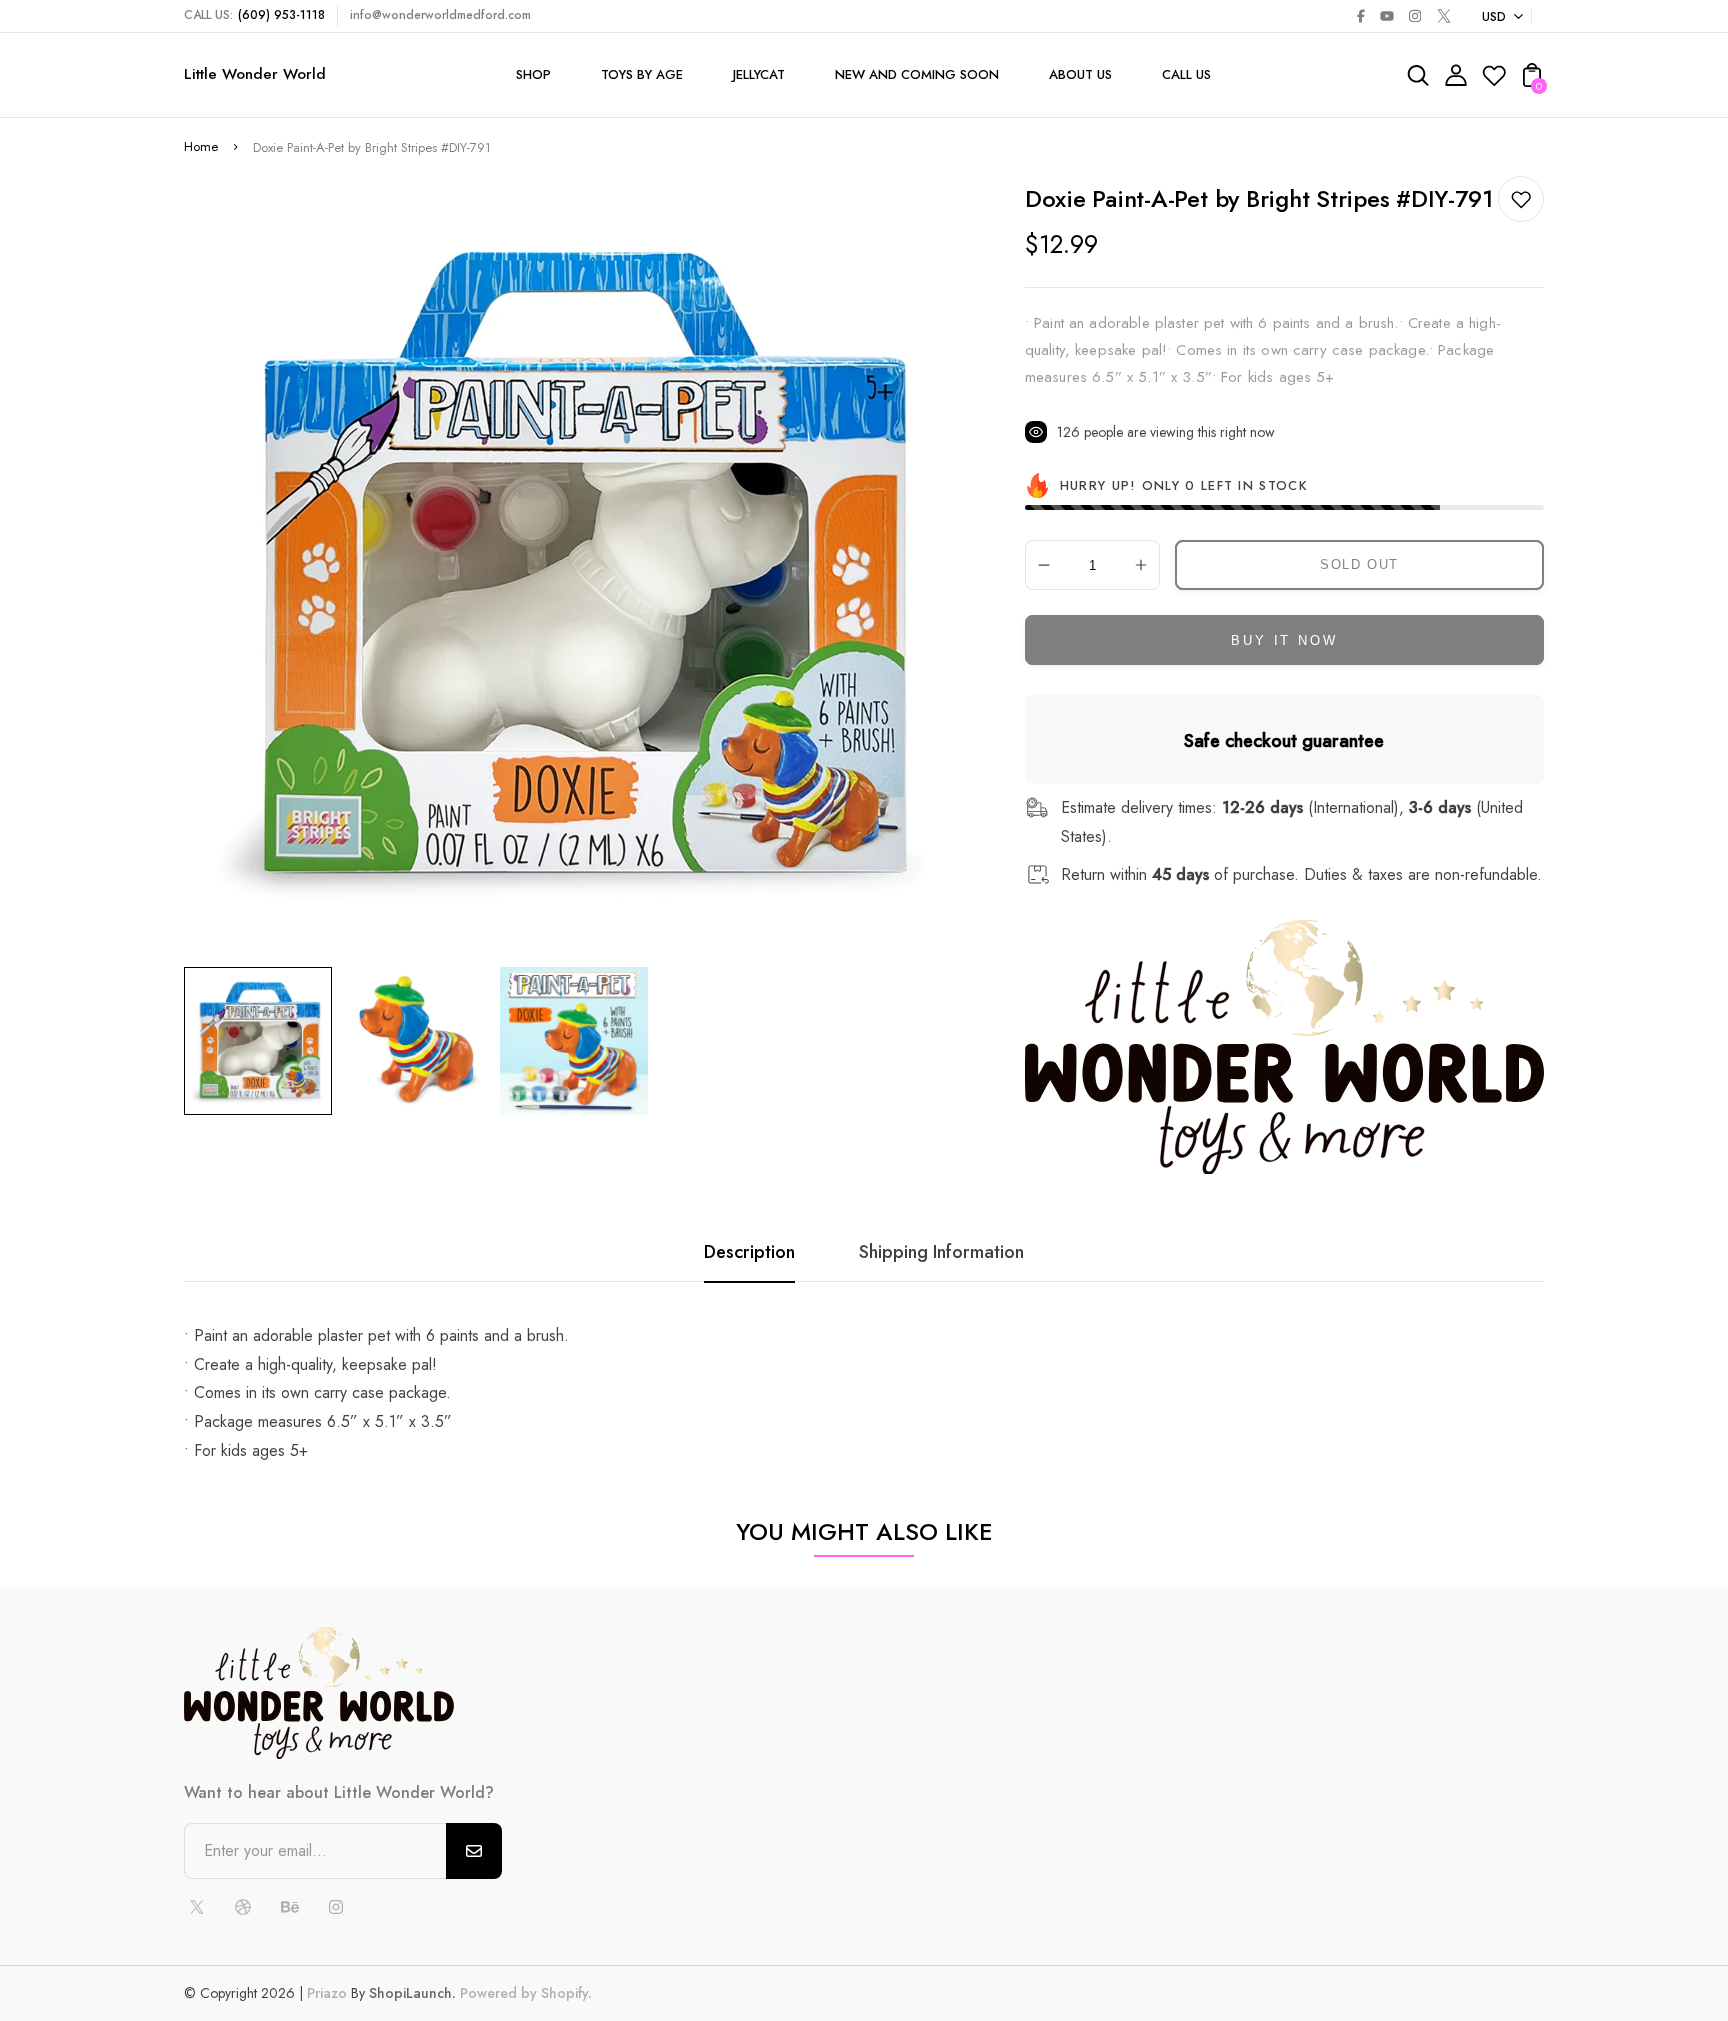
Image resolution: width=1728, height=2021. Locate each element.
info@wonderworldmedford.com (440, 15)
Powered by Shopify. (524, 1993)
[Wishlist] (1494, 81)
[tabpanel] (263, 1041)
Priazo (327, 1993)
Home (201, 146)
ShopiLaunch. (412, 1993)
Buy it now (1284, 640)
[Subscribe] (474, 1851)
